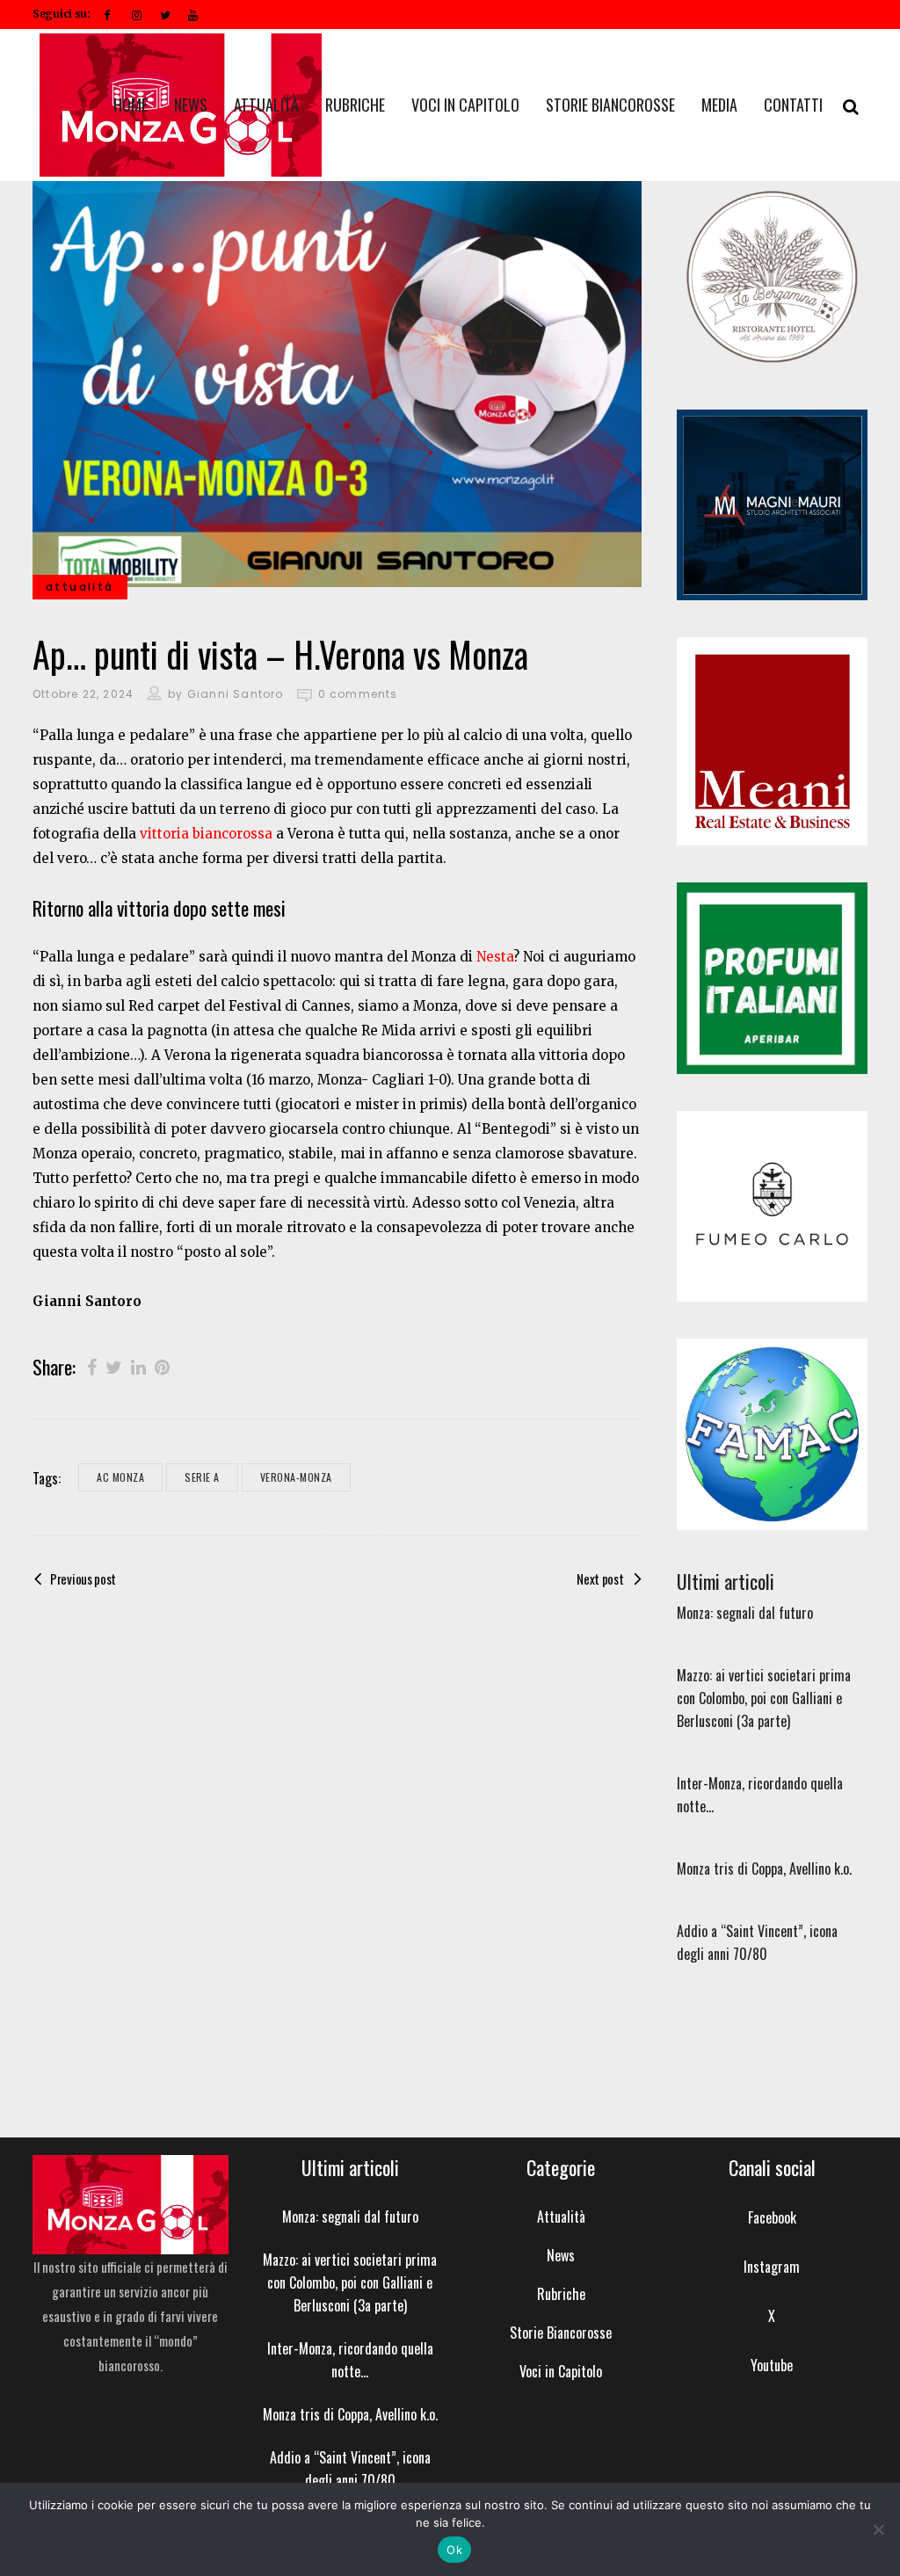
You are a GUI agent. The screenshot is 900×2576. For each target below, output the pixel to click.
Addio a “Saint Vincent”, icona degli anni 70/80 (350, 2469)
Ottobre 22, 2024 (83, 694)
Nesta (495, 957)
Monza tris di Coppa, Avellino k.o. (764, 1869)
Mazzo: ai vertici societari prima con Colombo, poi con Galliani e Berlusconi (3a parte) (764, 1698)
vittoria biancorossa (206, 834)
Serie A (202, 1477)
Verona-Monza (296, 1477)
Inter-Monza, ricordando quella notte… (350, 2360)
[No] (878, 2529)
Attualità (561, 2217)
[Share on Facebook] (92, 1366)
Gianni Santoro (236, 694)
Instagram (772, 2267)
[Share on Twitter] (114, 1366)
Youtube (772, 2365)
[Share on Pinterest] (162, 1366)
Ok (454, 2550)
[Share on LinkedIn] (138, 1366)
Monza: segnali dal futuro (745, 1613)
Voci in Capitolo (561, 2371)
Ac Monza (120, 1477)
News (561, 2255)
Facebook (772, 2217)
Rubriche (561, 2294)
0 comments (358, 694)
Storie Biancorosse (561, 2333)
